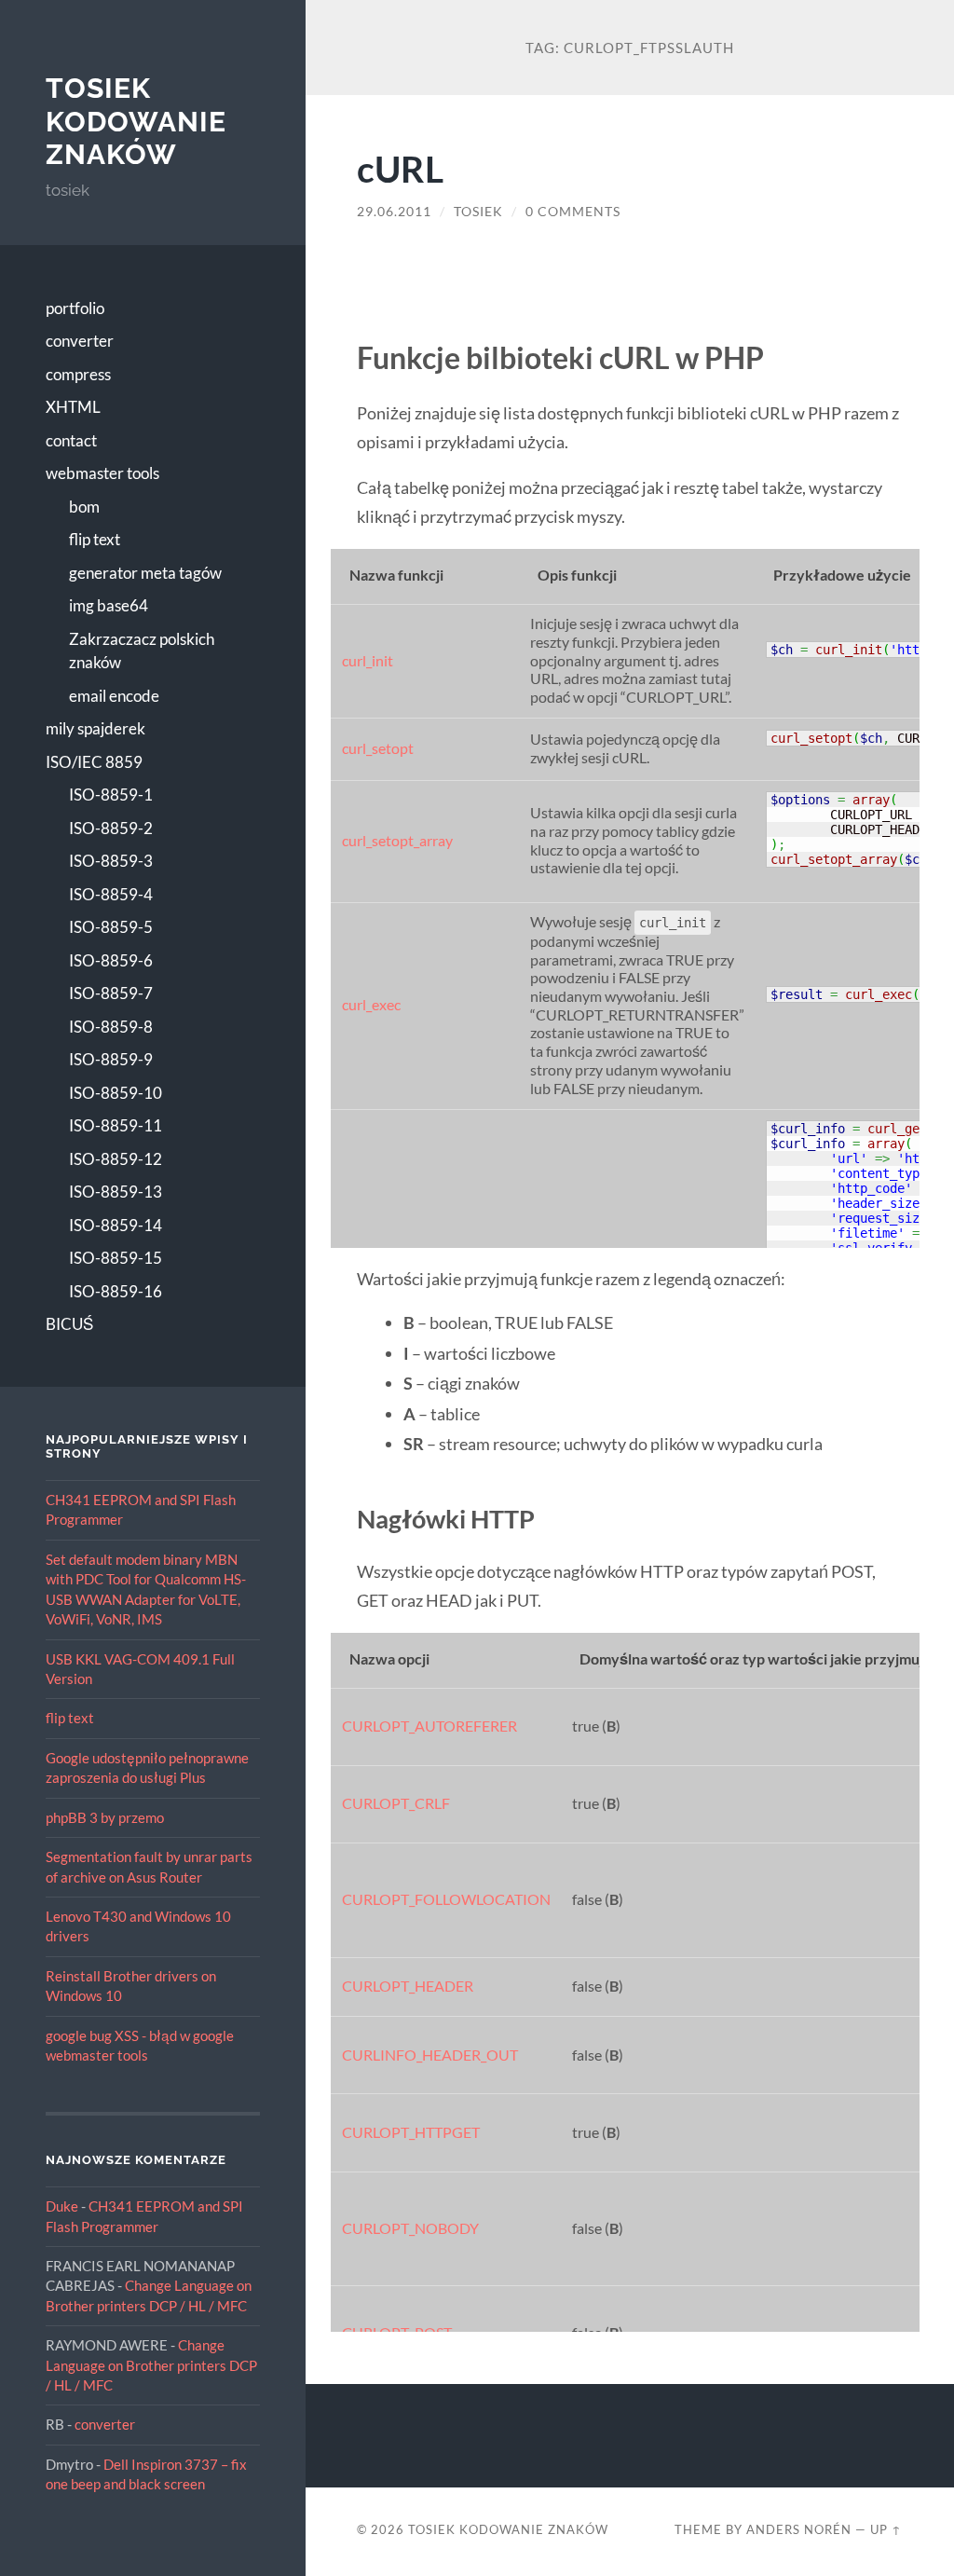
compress (78, 374)
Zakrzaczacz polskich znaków (142, 651)
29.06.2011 (394, 212)
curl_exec (371, 1005)
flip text (95, 539)
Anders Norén (799, 2529)
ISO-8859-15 (116, 1258)
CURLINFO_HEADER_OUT (430, 2055)
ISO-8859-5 (111, 927)
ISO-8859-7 (111, 993)
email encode (114, 696)
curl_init (368, 661)
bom (84, 507)
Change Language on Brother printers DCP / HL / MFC (151, 2365)
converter (80, 341)
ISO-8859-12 (116, 1159)
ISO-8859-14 (116, 1225)
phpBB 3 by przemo (105, 1817)
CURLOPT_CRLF (396, 1803)
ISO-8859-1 (111, 795)
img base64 (109, 605)
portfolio (75, 308)
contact (71, 440)
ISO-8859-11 (116, 1125)
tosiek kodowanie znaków (136, 121)
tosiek (478, 212)
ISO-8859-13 (116, 1192)
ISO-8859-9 (111, 1059)
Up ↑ (886, 2529)
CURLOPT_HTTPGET (411, 2132)
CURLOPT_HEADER (408, 1986)
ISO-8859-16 (116, 1291)
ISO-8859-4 (111, 894)
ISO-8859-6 (111, 960)
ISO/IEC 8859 (94, 762)
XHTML (73, 407)
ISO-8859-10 (116, 1093)
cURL (400, 168)
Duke (62, 2206)
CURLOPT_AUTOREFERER (429, 1726)
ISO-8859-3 (111, 861)
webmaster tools (102, 473)
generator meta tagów (145, 573)
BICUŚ (69, 1324)
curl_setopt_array (397, 841)
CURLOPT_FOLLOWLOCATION (446, 1899)
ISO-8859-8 (111, 1027)
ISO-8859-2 (111, 828)
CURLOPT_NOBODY (410, 2228)
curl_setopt (378, 748)
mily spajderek (95, 728)
